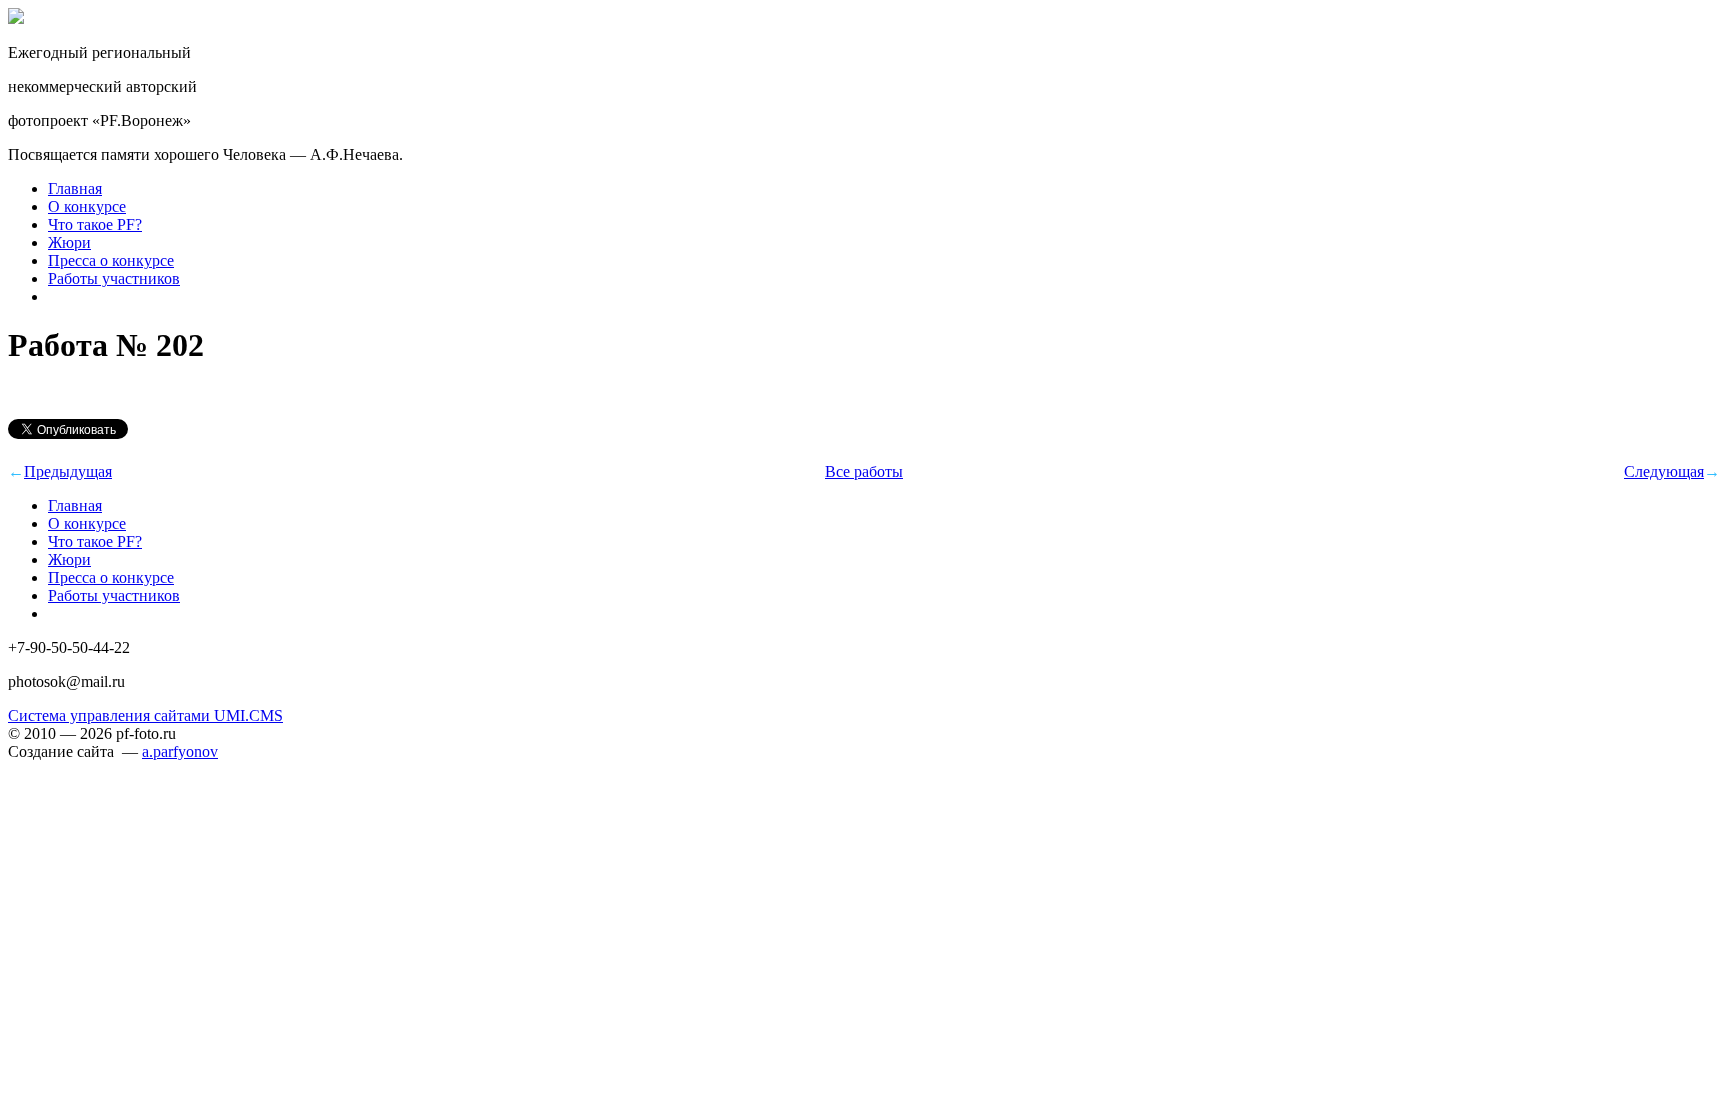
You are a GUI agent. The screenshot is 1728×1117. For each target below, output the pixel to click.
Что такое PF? (95, 224)
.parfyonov (180, 751)
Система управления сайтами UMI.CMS (145, 715)
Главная (75, 188)
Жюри (69, 242)
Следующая (1664, 471)
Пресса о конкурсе (111, 260)
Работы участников (114, 278)
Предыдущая (68, 471)
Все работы (864, 471)
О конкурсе (87, 206)
